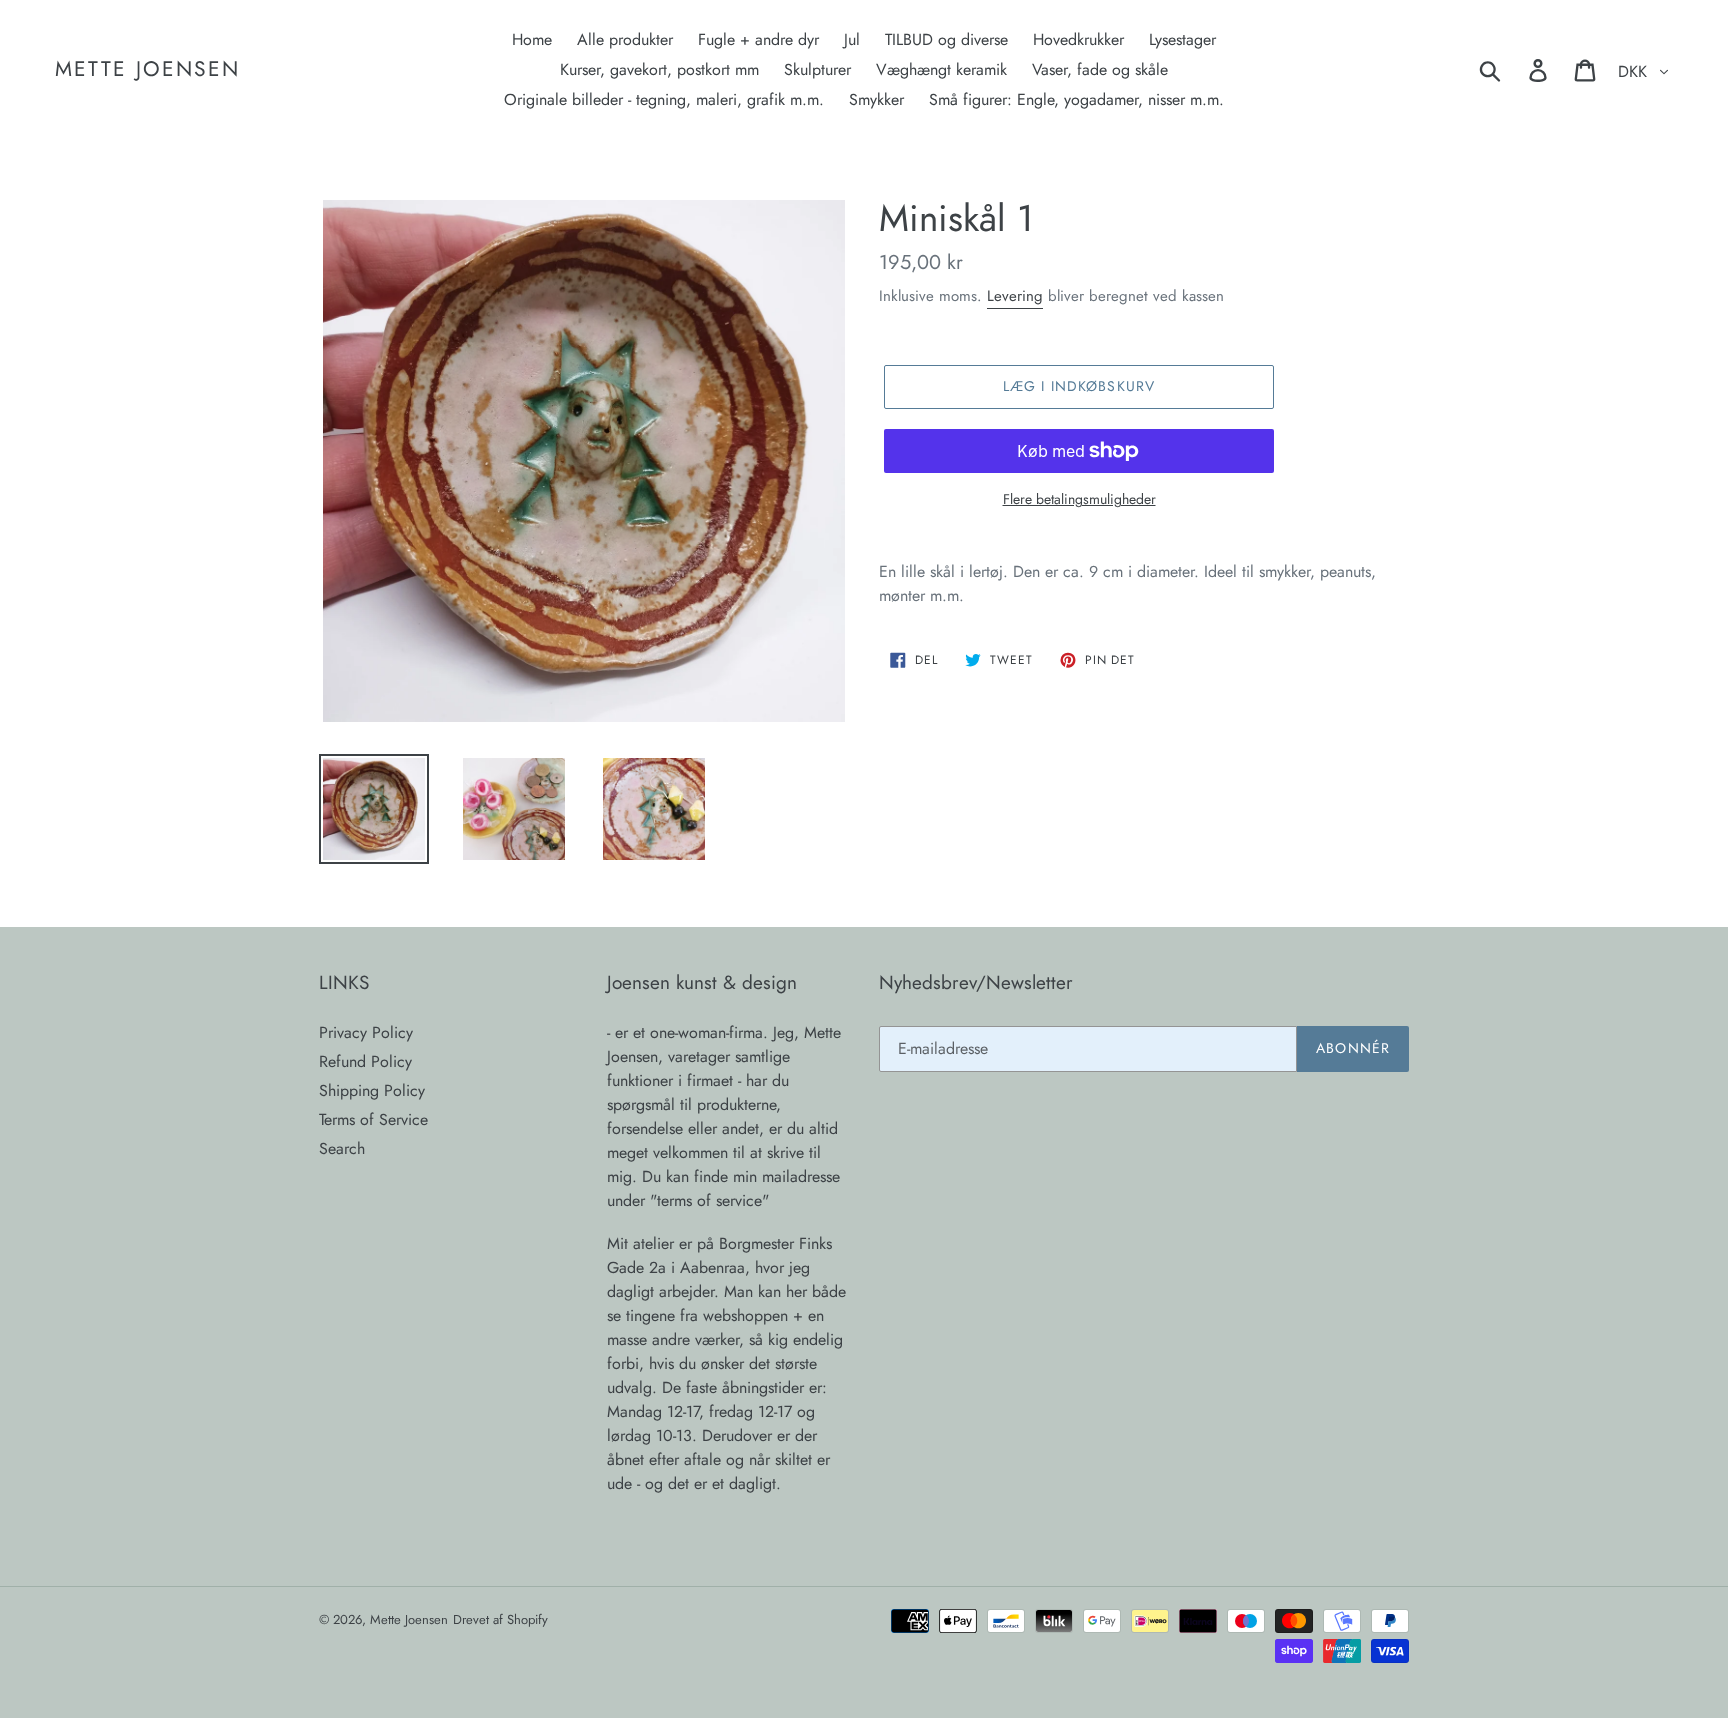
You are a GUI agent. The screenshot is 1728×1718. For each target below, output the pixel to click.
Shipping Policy (372, 1090)
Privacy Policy (366, 1032)
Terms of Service (373, 1119)
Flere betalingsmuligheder (1079, 499)
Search (342, 1148)
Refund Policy (365, 1061)
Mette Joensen (147, 69)
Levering (1015, 296)
